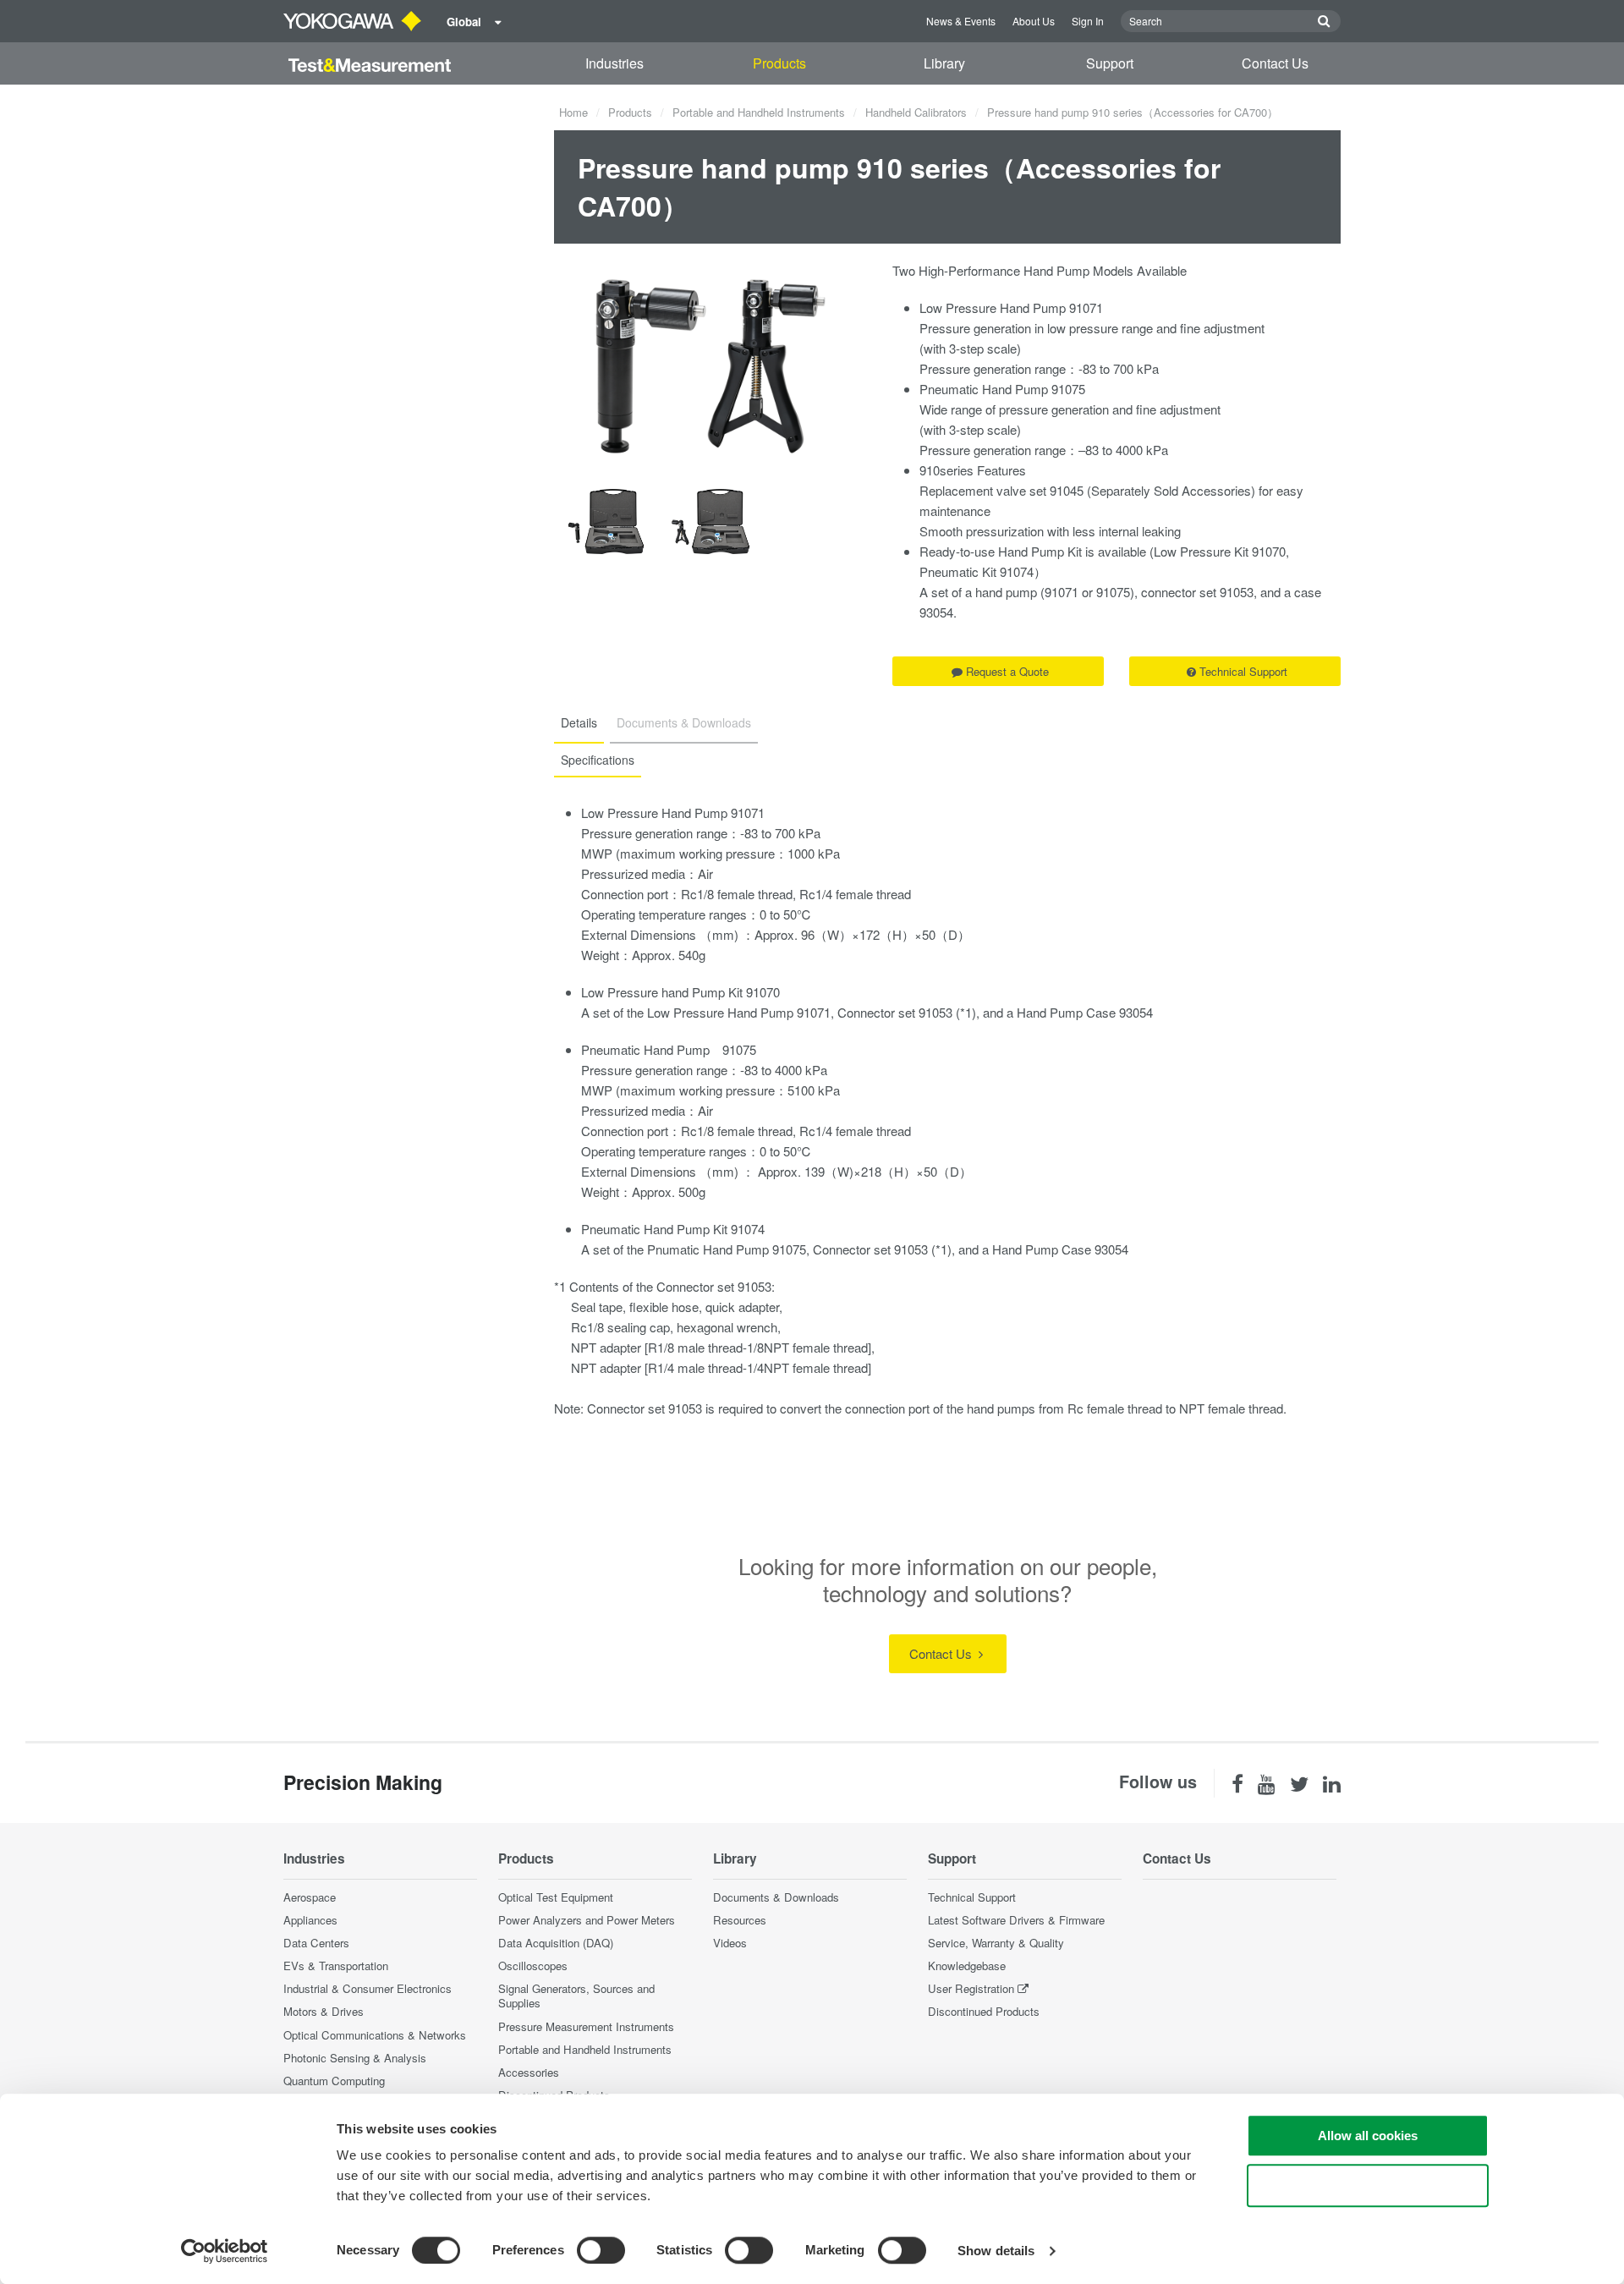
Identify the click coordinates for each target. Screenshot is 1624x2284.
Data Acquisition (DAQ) (556, 1943)
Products (779, 63)
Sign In (1088, 21)
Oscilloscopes (533, 1966)
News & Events (961, 21)
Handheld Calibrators (916, 112)
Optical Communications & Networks (375, 2035)
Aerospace (310, 1897)
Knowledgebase (967, 1966)
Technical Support (1243, 671)
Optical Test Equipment (556, 1897)
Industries (614, 63)
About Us (1034, 21)
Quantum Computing (334, 2081)
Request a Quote (1007, 671)
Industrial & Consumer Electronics (368, 1988)
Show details (996, 2251)
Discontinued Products (984, 2011)
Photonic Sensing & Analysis (355, 2058)
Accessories (529, 2072)
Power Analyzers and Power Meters (587, 1920)
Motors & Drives (324, 2011)
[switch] (601, 2250)
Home (573, 112)
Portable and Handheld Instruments (759, 112)
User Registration (971, 1988)
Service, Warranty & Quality (996, 1943)
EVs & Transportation (336, 1966)
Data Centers (316, 1943)
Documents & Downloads (776, 1897)
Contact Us (1275, 63)
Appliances (310, 1920)
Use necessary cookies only (1368, 2185)
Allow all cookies (1368, 2136)
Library (944, 63)
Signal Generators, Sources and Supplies (576, 1996)
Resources (740, 1920)
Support (1110, 63)
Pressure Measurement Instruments (586, 2026)
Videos (730, 1943)
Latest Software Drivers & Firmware (1016, 1920)
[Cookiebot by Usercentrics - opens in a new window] (225, 2251)
